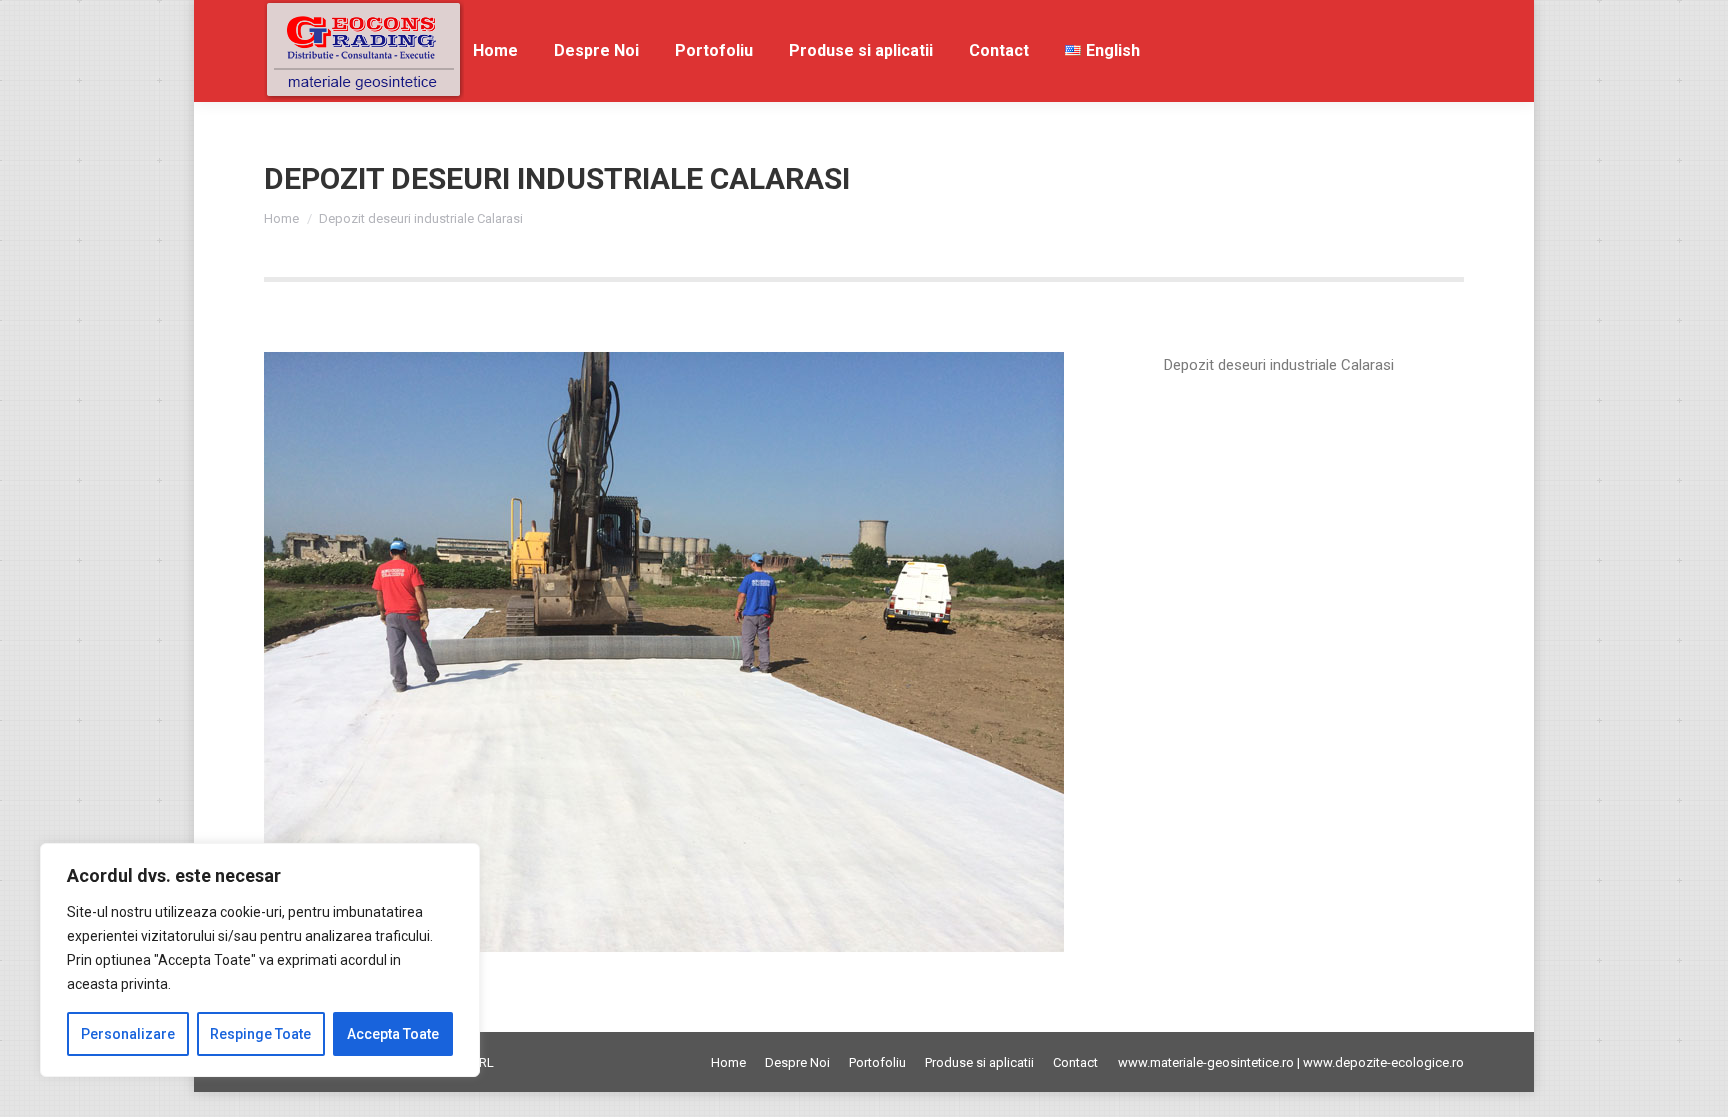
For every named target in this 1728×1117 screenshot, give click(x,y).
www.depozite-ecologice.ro (1383, 1062)
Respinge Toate (260, 1034)
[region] (260, 960)
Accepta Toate (393, 1034)
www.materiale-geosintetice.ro (1206, 1062)
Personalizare (128, 1034)
